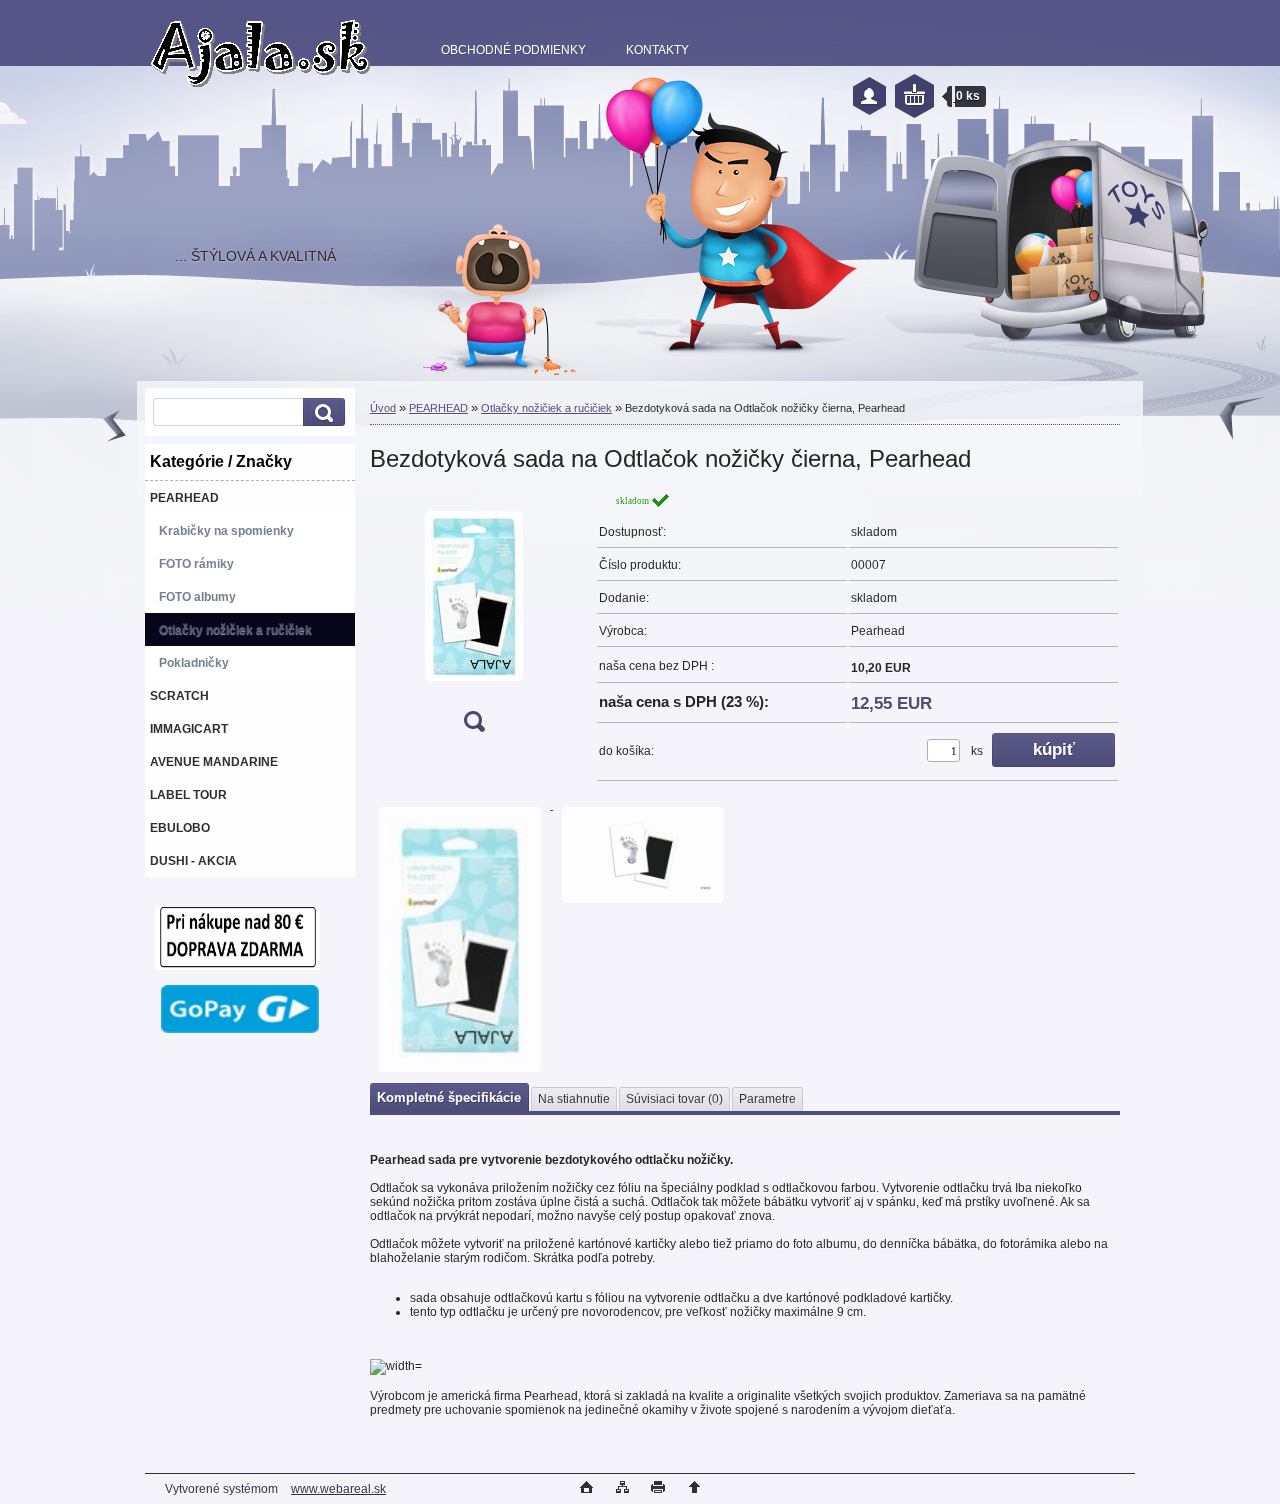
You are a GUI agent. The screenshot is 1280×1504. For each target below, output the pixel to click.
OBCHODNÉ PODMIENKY (513, 50)
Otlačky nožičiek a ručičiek (546, 408)
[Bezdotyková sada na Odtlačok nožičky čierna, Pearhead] (474, 618)
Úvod (383, 408)
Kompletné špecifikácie (449, 1097)
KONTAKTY (657, 50)
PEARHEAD (438, 408)
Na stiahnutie (574, 1099)
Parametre (767, 1099)
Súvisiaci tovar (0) (674, 1099)
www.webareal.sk (338, 1489)
